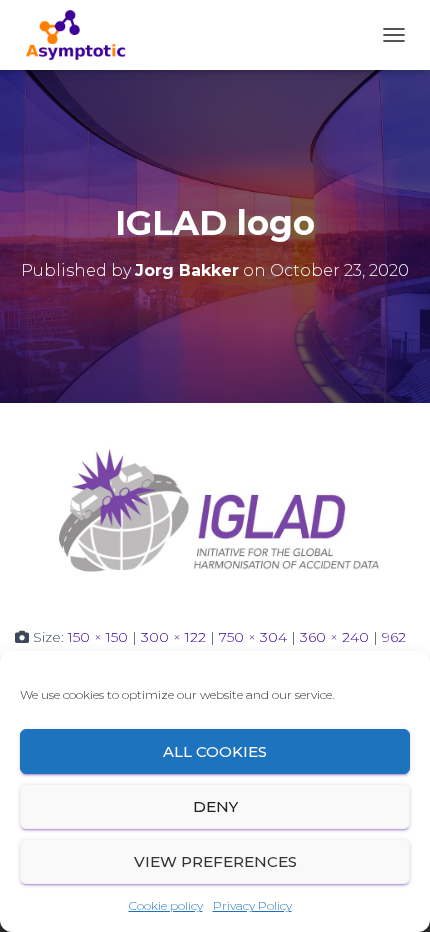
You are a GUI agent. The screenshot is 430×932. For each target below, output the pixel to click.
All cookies (215, 751)
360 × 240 (334, 637)
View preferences (215, 861)
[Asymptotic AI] (83, 35)
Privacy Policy (252, 905)
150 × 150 (98, 637)
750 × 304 (253, 637)
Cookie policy (166, 905)
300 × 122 (173, 637)
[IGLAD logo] (215, 513)
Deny (215, 806)
